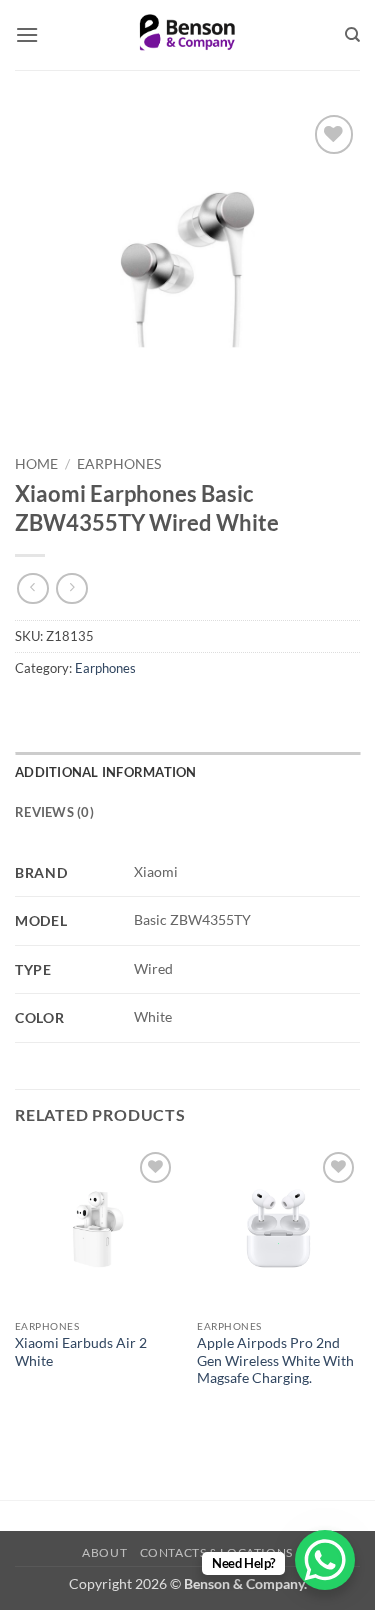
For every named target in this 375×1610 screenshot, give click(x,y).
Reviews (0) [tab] (54, 812)
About (104, 1552)
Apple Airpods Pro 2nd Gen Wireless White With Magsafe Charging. (275, 1360)
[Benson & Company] (187, 35)
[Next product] (32, 588)
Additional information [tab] (106, 772)
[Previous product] (71, 588)
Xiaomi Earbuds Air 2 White (81, 1352)
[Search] (352, 35)
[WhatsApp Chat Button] (325, 1560)
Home (36, 464)
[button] (27, 34)
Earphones (119, 464)
